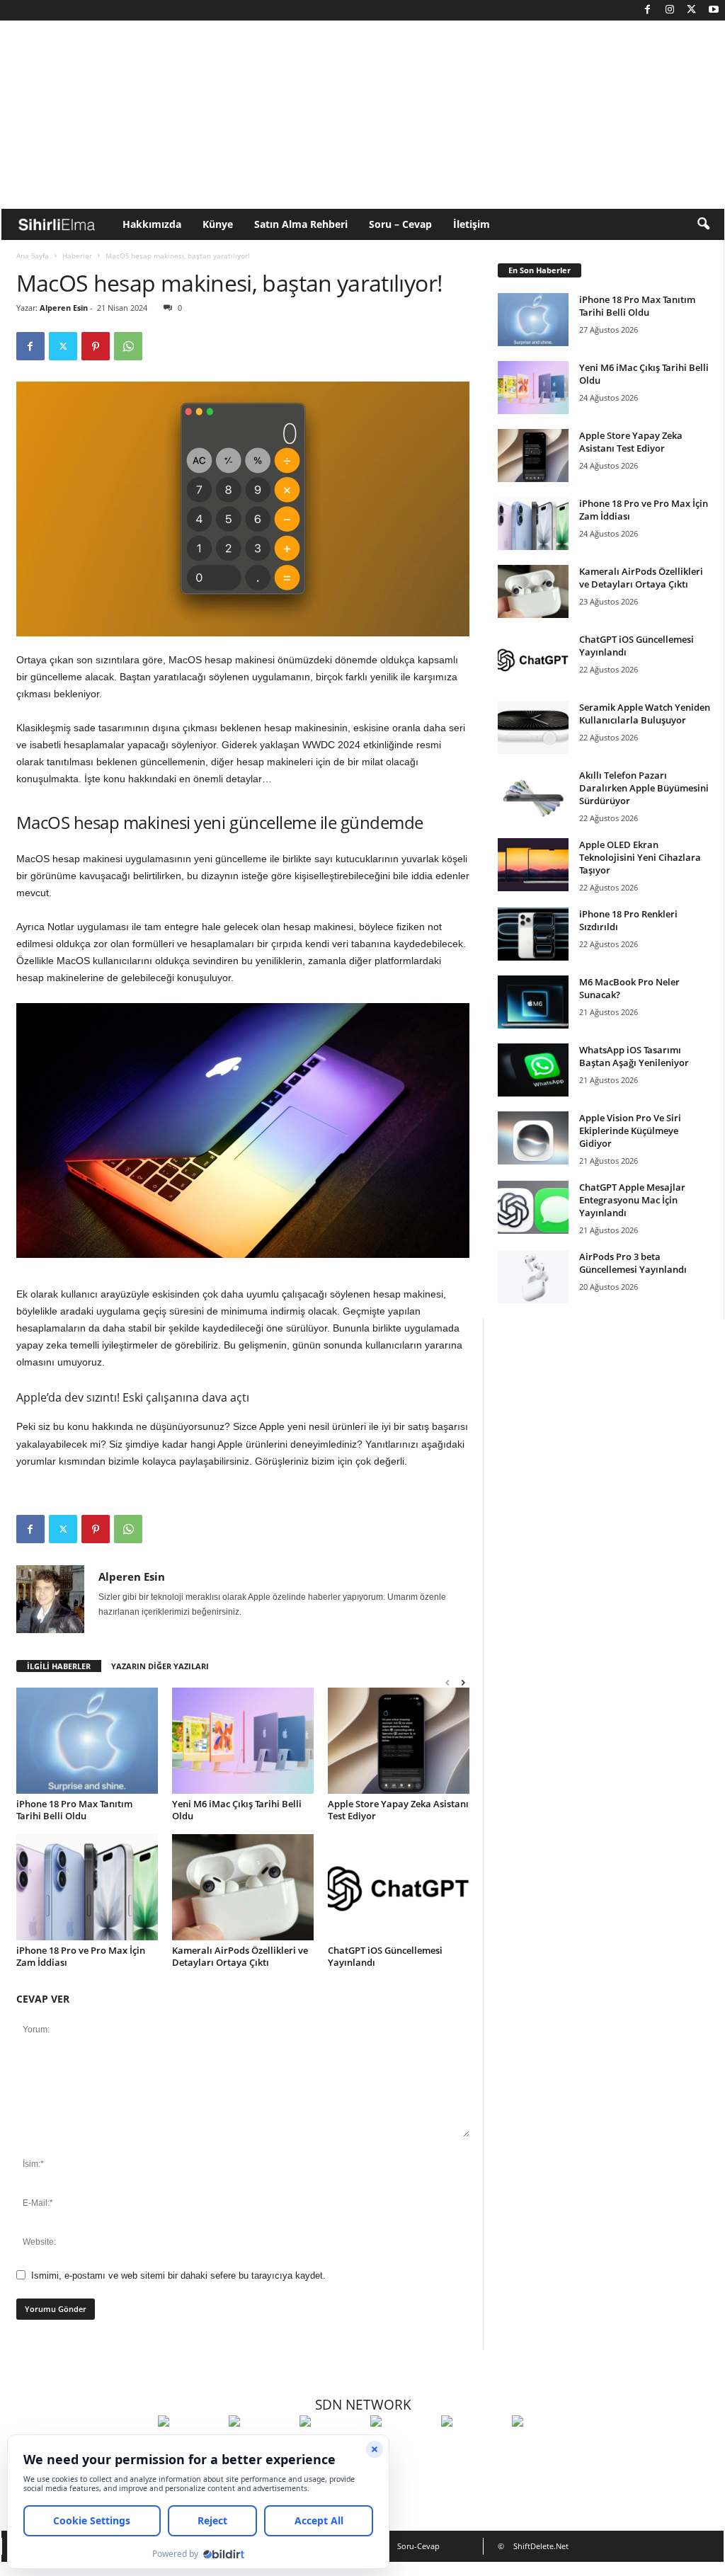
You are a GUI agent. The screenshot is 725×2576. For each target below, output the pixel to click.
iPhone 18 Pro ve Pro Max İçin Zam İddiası (81, 1956)
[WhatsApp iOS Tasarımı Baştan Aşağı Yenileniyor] (533, 1070)
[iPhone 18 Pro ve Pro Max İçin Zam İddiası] (87, 1887)
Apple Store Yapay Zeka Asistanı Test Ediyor (398, 1810)
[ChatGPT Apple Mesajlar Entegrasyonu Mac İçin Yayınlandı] (533, 1207)
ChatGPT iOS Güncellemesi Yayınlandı (385, 1956)
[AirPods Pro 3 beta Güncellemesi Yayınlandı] (533, 1277)
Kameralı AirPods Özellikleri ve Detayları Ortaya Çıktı (240, 1956)
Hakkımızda (152, 224)
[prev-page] (447, 1682)
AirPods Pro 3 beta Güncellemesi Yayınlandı (633, 1263)
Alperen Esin (64, 308)
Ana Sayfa (33, 256)
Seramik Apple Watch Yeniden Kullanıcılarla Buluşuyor (645, 714)
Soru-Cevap (418, 2546)
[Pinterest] (96, 346)
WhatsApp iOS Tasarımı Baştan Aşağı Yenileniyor (634, 1056)
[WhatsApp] (128, 346)
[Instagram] (670, 10)
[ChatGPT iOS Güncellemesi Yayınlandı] (399, 1887)
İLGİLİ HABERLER (59, 1666)
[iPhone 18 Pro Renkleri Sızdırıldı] (533, 934)
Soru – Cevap (400, 224)
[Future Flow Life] (544, 2447)
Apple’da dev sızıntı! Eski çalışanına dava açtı (133, 1397)
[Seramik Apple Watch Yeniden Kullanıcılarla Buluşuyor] (533, 727)
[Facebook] (648, 10)
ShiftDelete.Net (541, 2546)
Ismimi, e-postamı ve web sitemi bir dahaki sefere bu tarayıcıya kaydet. (178, 2276)
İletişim (472, 224)
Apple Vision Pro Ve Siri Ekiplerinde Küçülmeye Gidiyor (630, 1130)
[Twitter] (692, 10)
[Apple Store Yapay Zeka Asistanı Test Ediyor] (399, 1741)
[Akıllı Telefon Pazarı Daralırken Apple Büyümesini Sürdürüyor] (533, 795)
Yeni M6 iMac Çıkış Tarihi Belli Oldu (237, 1810)
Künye (218, 224)
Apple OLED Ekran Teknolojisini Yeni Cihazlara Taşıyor (640, 857)
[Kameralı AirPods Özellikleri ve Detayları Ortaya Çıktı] (243, 1887)
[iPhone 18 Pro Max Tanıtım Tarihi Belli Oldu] (87, 1741)
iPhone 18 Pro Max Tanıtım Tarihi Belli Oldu (74, 1810)
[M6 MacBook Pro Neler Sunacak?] (533, 1002)
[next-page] (463, 1682)
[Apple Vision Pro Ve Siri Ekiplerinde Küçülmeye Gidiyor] (533, 1138)
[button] (703, 224)
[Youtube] (714, 10)
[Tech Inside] (402, 2447)
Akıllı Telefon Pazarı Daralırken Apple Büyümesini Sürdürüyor (644, 788)
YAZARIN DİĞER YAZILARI (160, 1666)
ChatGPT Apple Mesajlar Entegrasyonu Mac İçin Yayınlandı (632, 1200)
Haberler (77, 256)
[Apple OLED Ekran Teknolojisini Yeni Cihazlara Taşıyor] (533, 865)
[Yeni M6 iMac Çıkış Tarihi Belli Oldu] (243, 1741)
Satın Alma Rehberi (301, 224)
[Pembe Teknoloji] (473, 2447)
